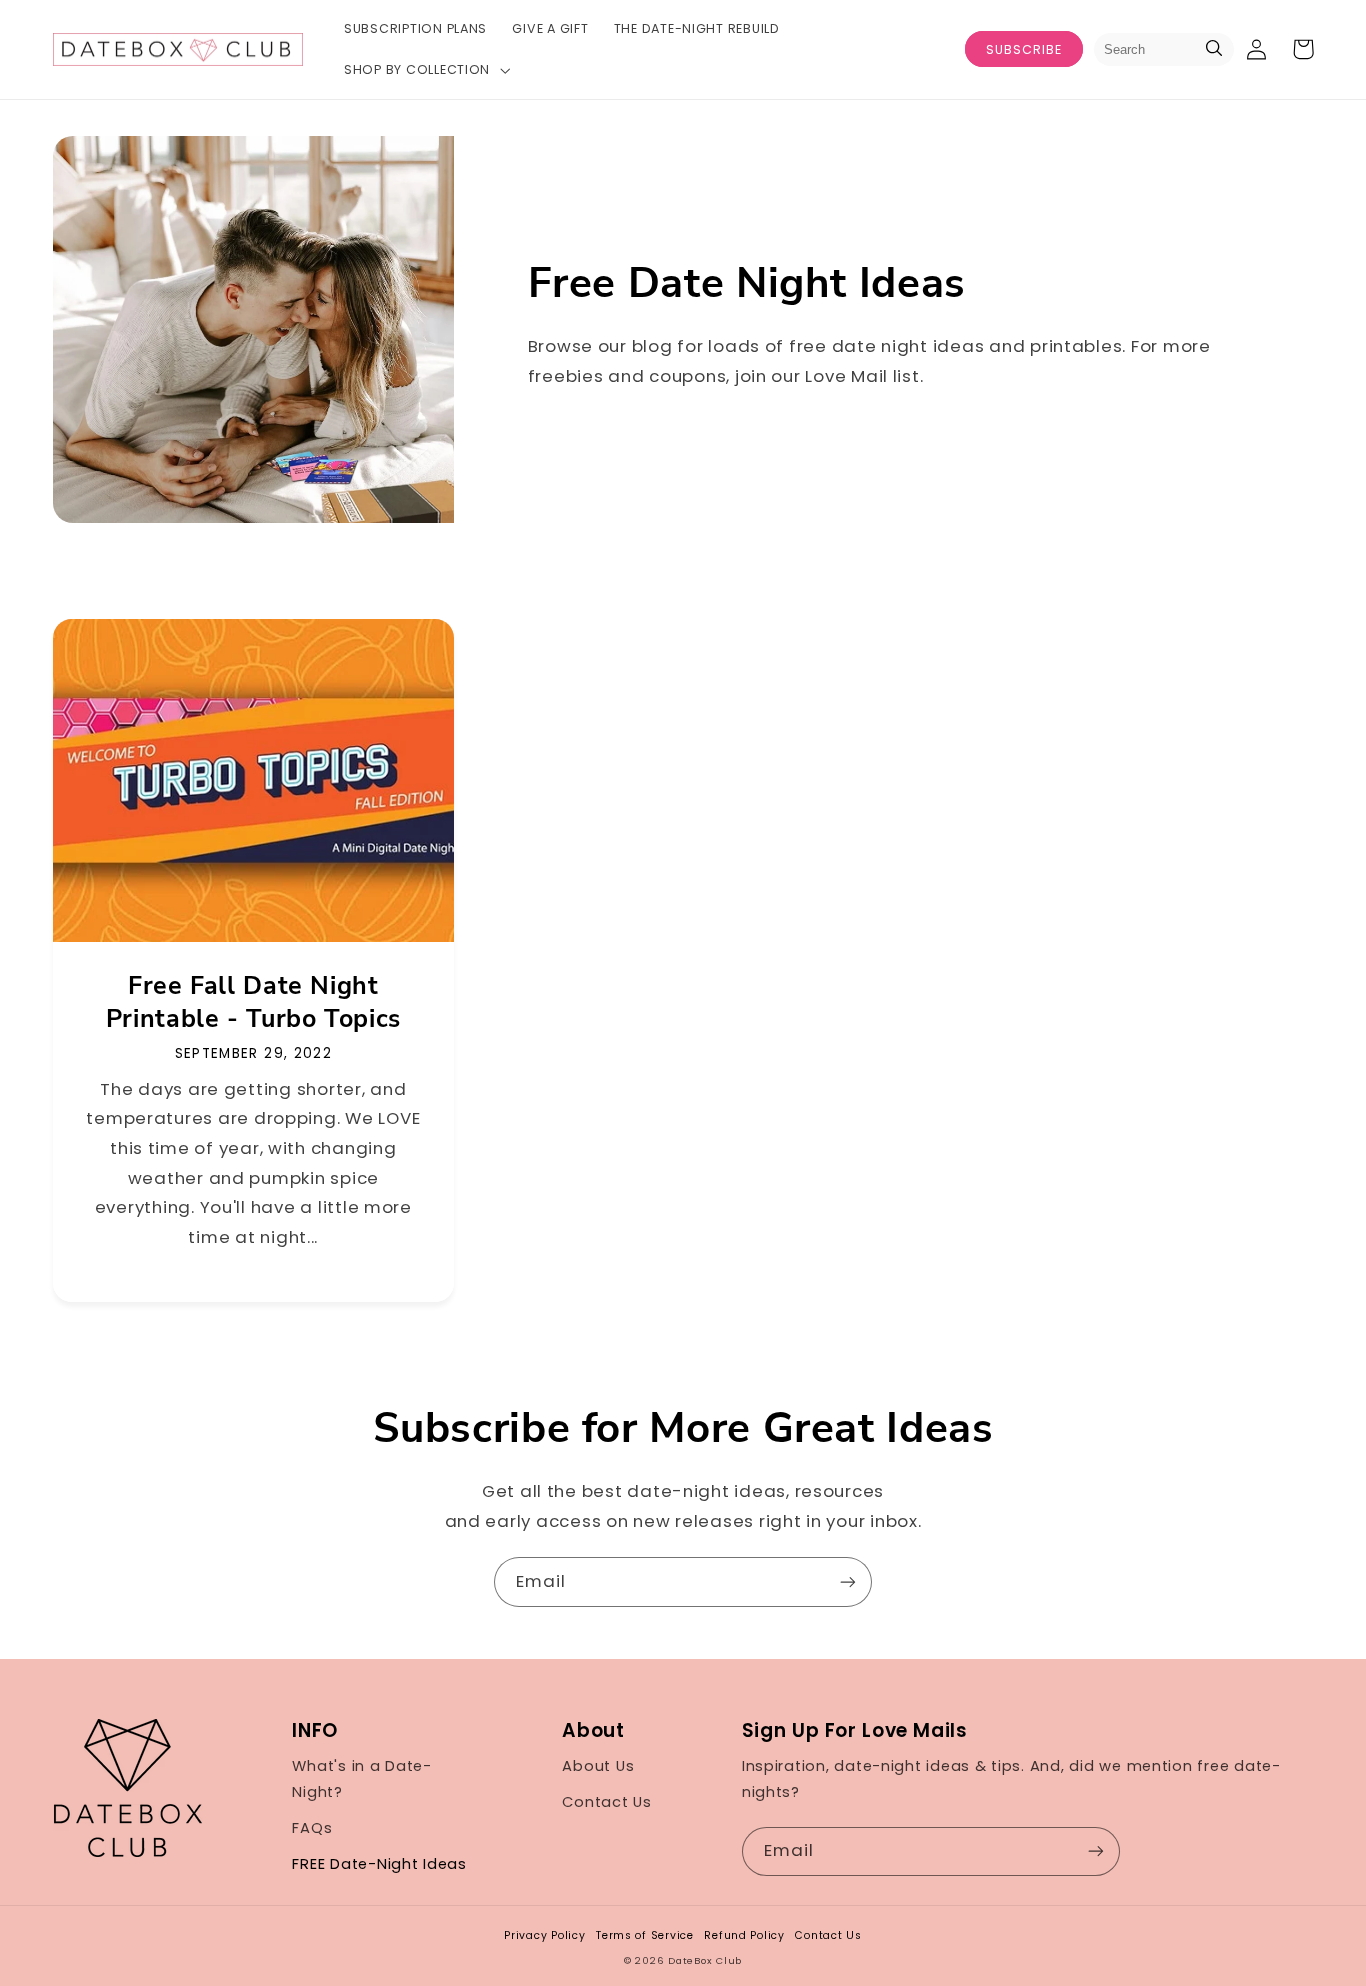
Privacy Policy (544, 1935)
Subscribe (1024, 49)
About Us (598, 1766)
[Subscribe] (848, 1581)
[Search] (1214, 49)
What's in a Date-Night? (362, 1779)
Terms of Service (645, 1935)
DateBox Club (705, 1960)
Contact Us (606, 1802)
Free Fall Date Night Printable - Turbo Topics (253, 1003)
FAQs (312, 1828)
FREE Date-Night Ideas (379, 1864)
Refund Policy (744, 1935)
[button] (424, 69)
